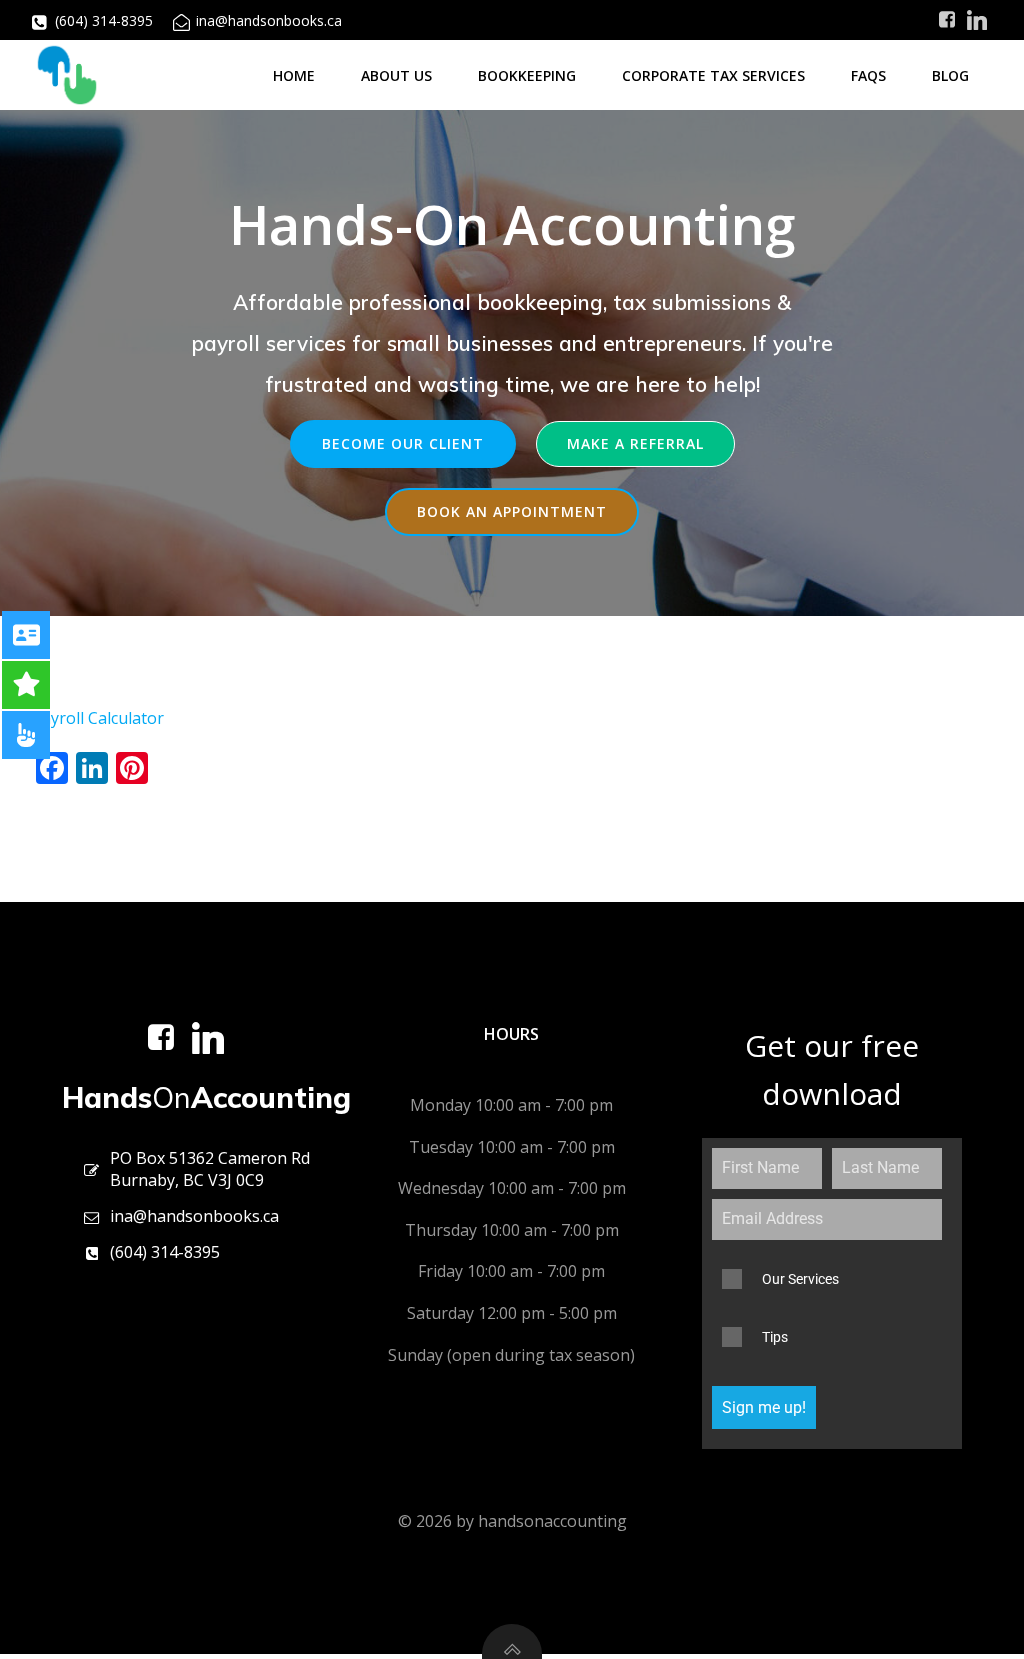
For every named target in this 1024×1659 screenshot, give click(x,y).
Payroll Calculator (98, 718)
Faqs (868, 75)
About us (396, 75)
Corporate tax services (713, 75)
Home (294, 75)
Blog (950, 75)
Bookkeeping (527, 75)
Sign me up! (764, 1407)
